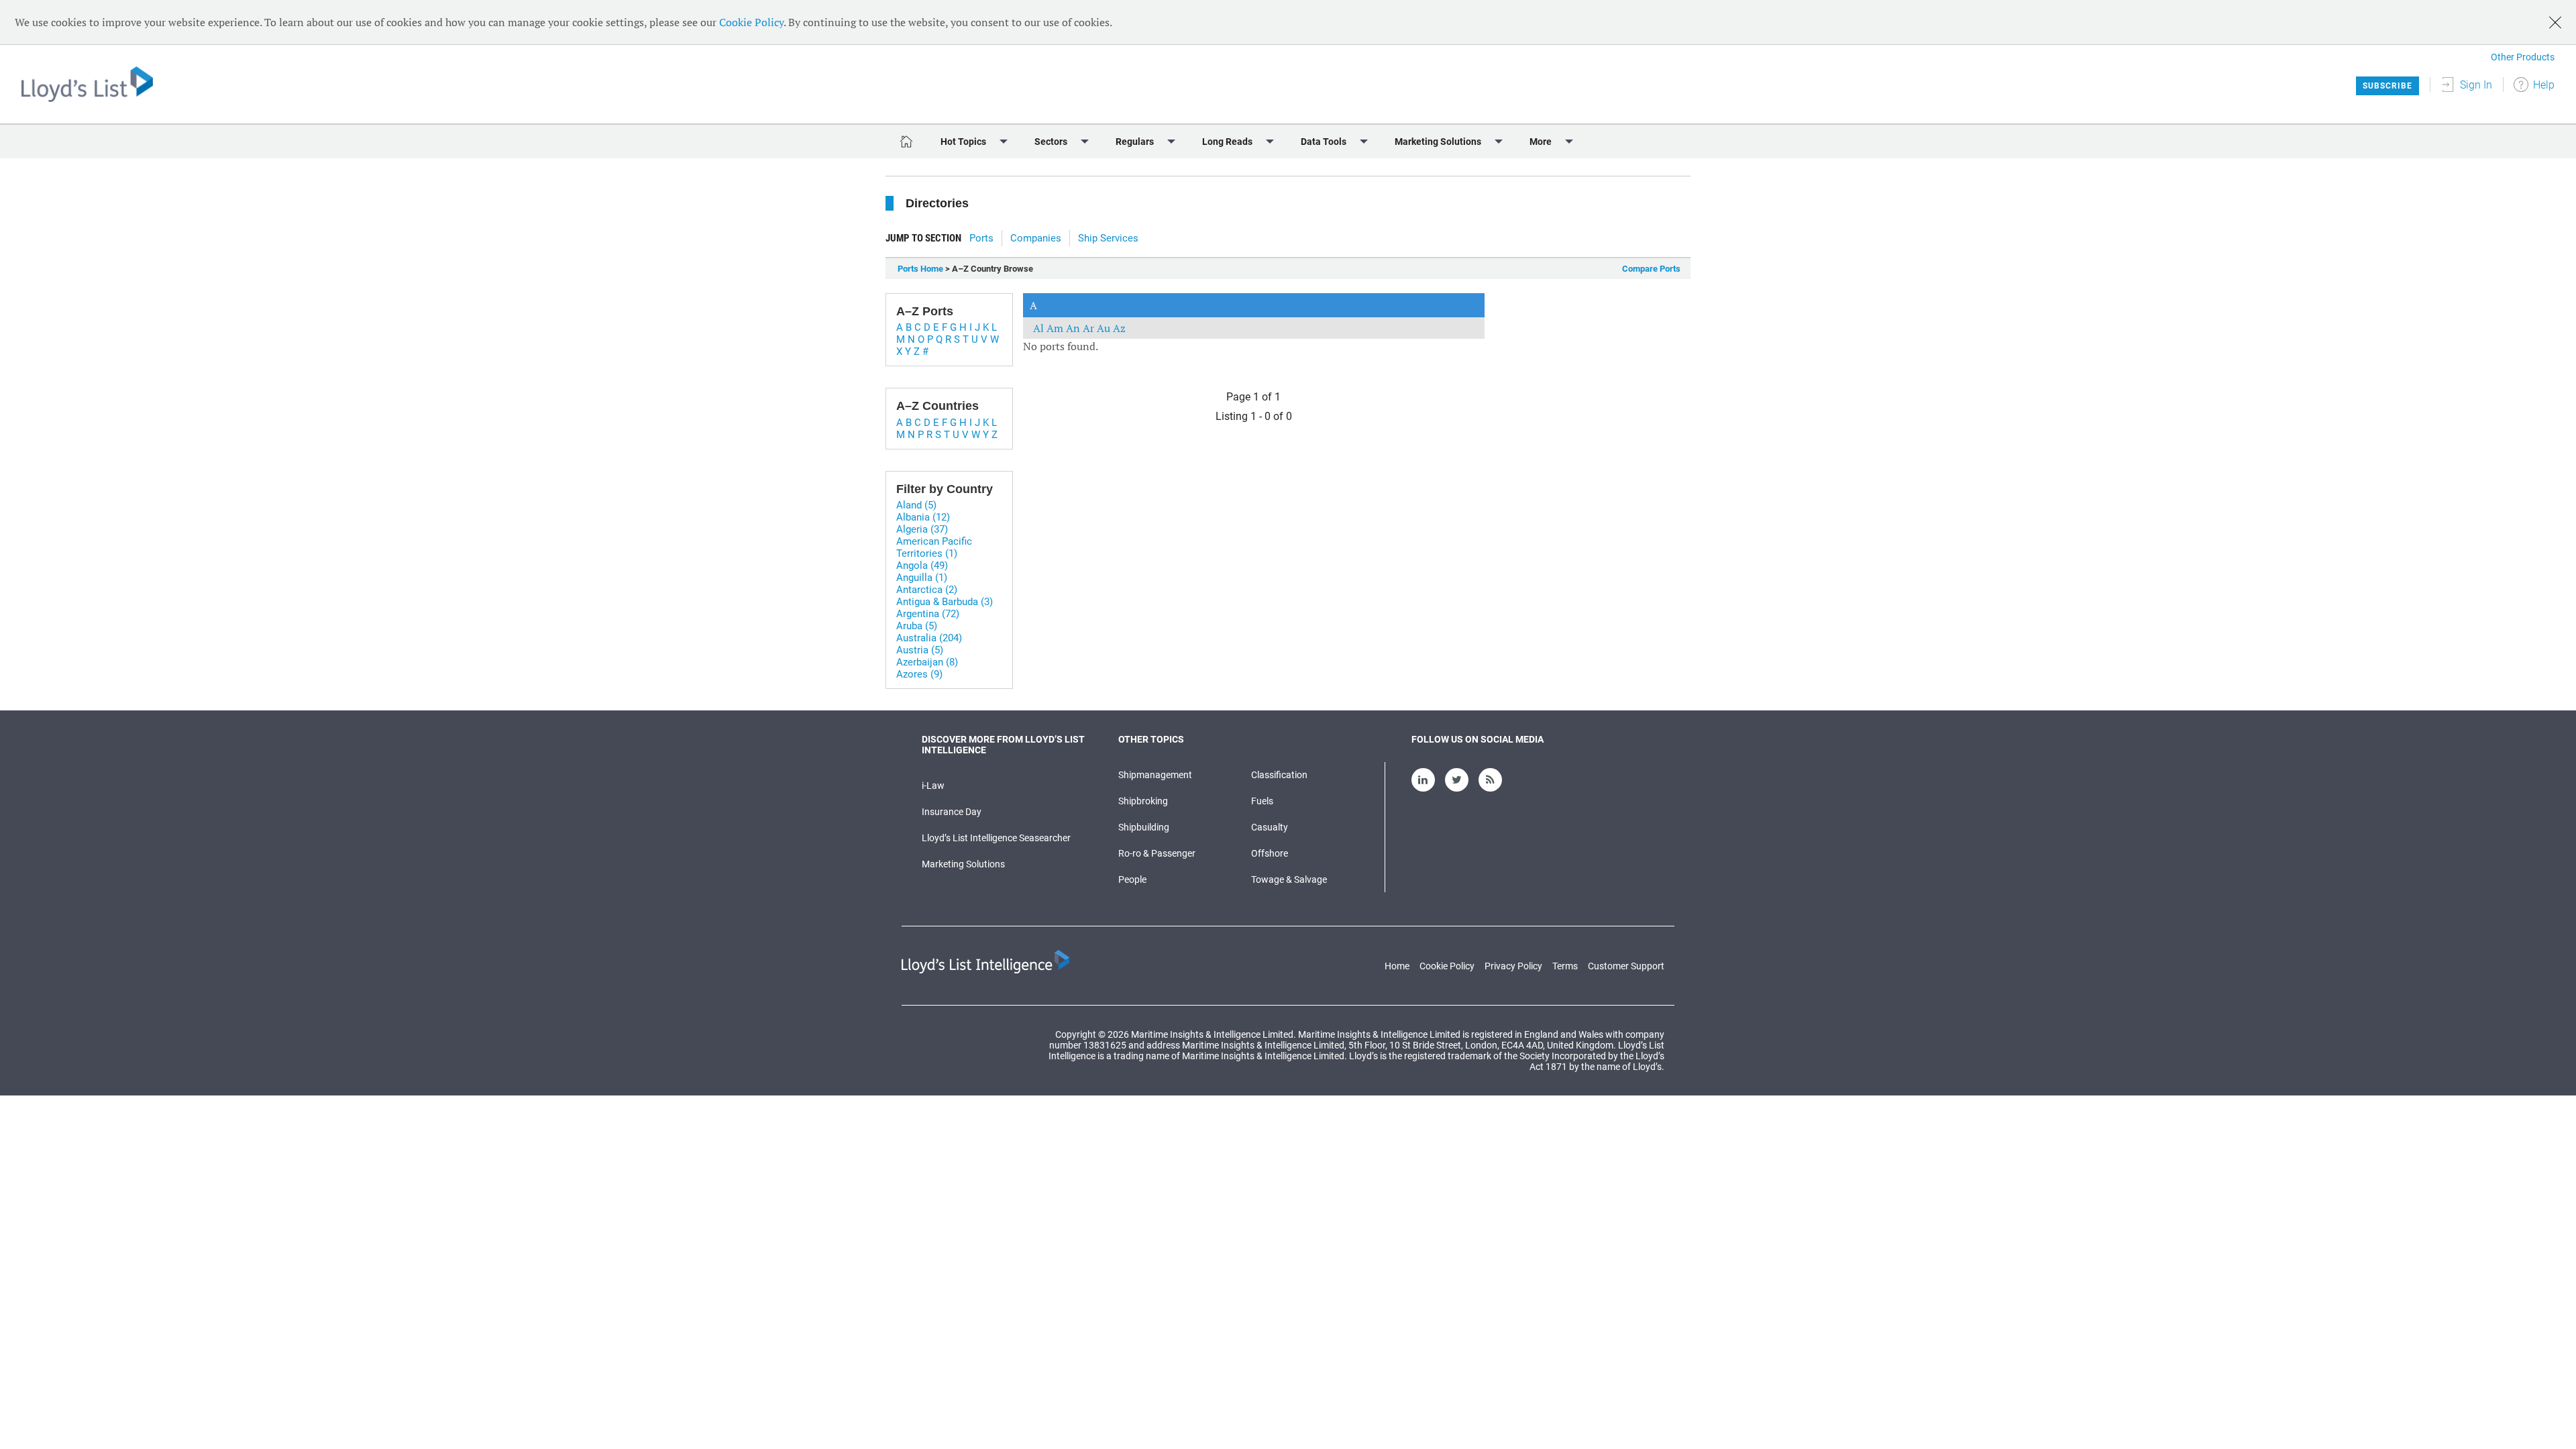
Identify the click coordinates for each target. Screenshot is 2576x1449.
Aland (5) (916, 505)
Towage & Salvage (1289, 879)
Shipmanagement (1155, 775)
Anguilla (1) (922, 578)
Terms (1565, 966)
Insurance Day (952, 812)
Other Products (2523, 57)
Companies (1036, 238)
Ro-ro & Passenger (1157, 853)
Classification (1279, 775)
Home (1397, 966)
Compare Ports (1651, 269)
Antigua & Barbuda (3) (945, 602)
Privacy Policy (1513, 966)
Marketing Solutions (963, 864)
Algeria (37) (922, 529)
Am (1056, 328)
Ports (981, 238)
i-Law (933, 786)
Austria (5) (920, 650)
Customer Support (1626, 966)
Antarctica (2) (927, 590)
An (1074, 328)
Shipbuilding (1144, 827)
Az (1119, 328)
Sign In (2476, 85)
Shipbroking (1143, 801)
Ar (1090, 328)
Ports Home (920, 269)
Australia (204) (929, 638)
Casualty (1270, 827)
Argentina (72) (928, 614)
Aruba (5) (917, 626)
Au (1105, 328)
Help (2544, 85)
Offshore (1270, 853)
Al (1040, 328)
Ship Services (1108, 238)
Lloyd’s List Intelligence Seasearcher (996, 838)
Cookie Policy (751, 22)
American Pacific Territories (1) (934, 547)
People (1132, 879)
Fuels (1262, 801)
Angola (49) (922, 566)
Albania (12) (923, 517)
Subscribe (2387, 86)
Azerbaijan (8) (927, 662)
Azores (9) (919, 674)
